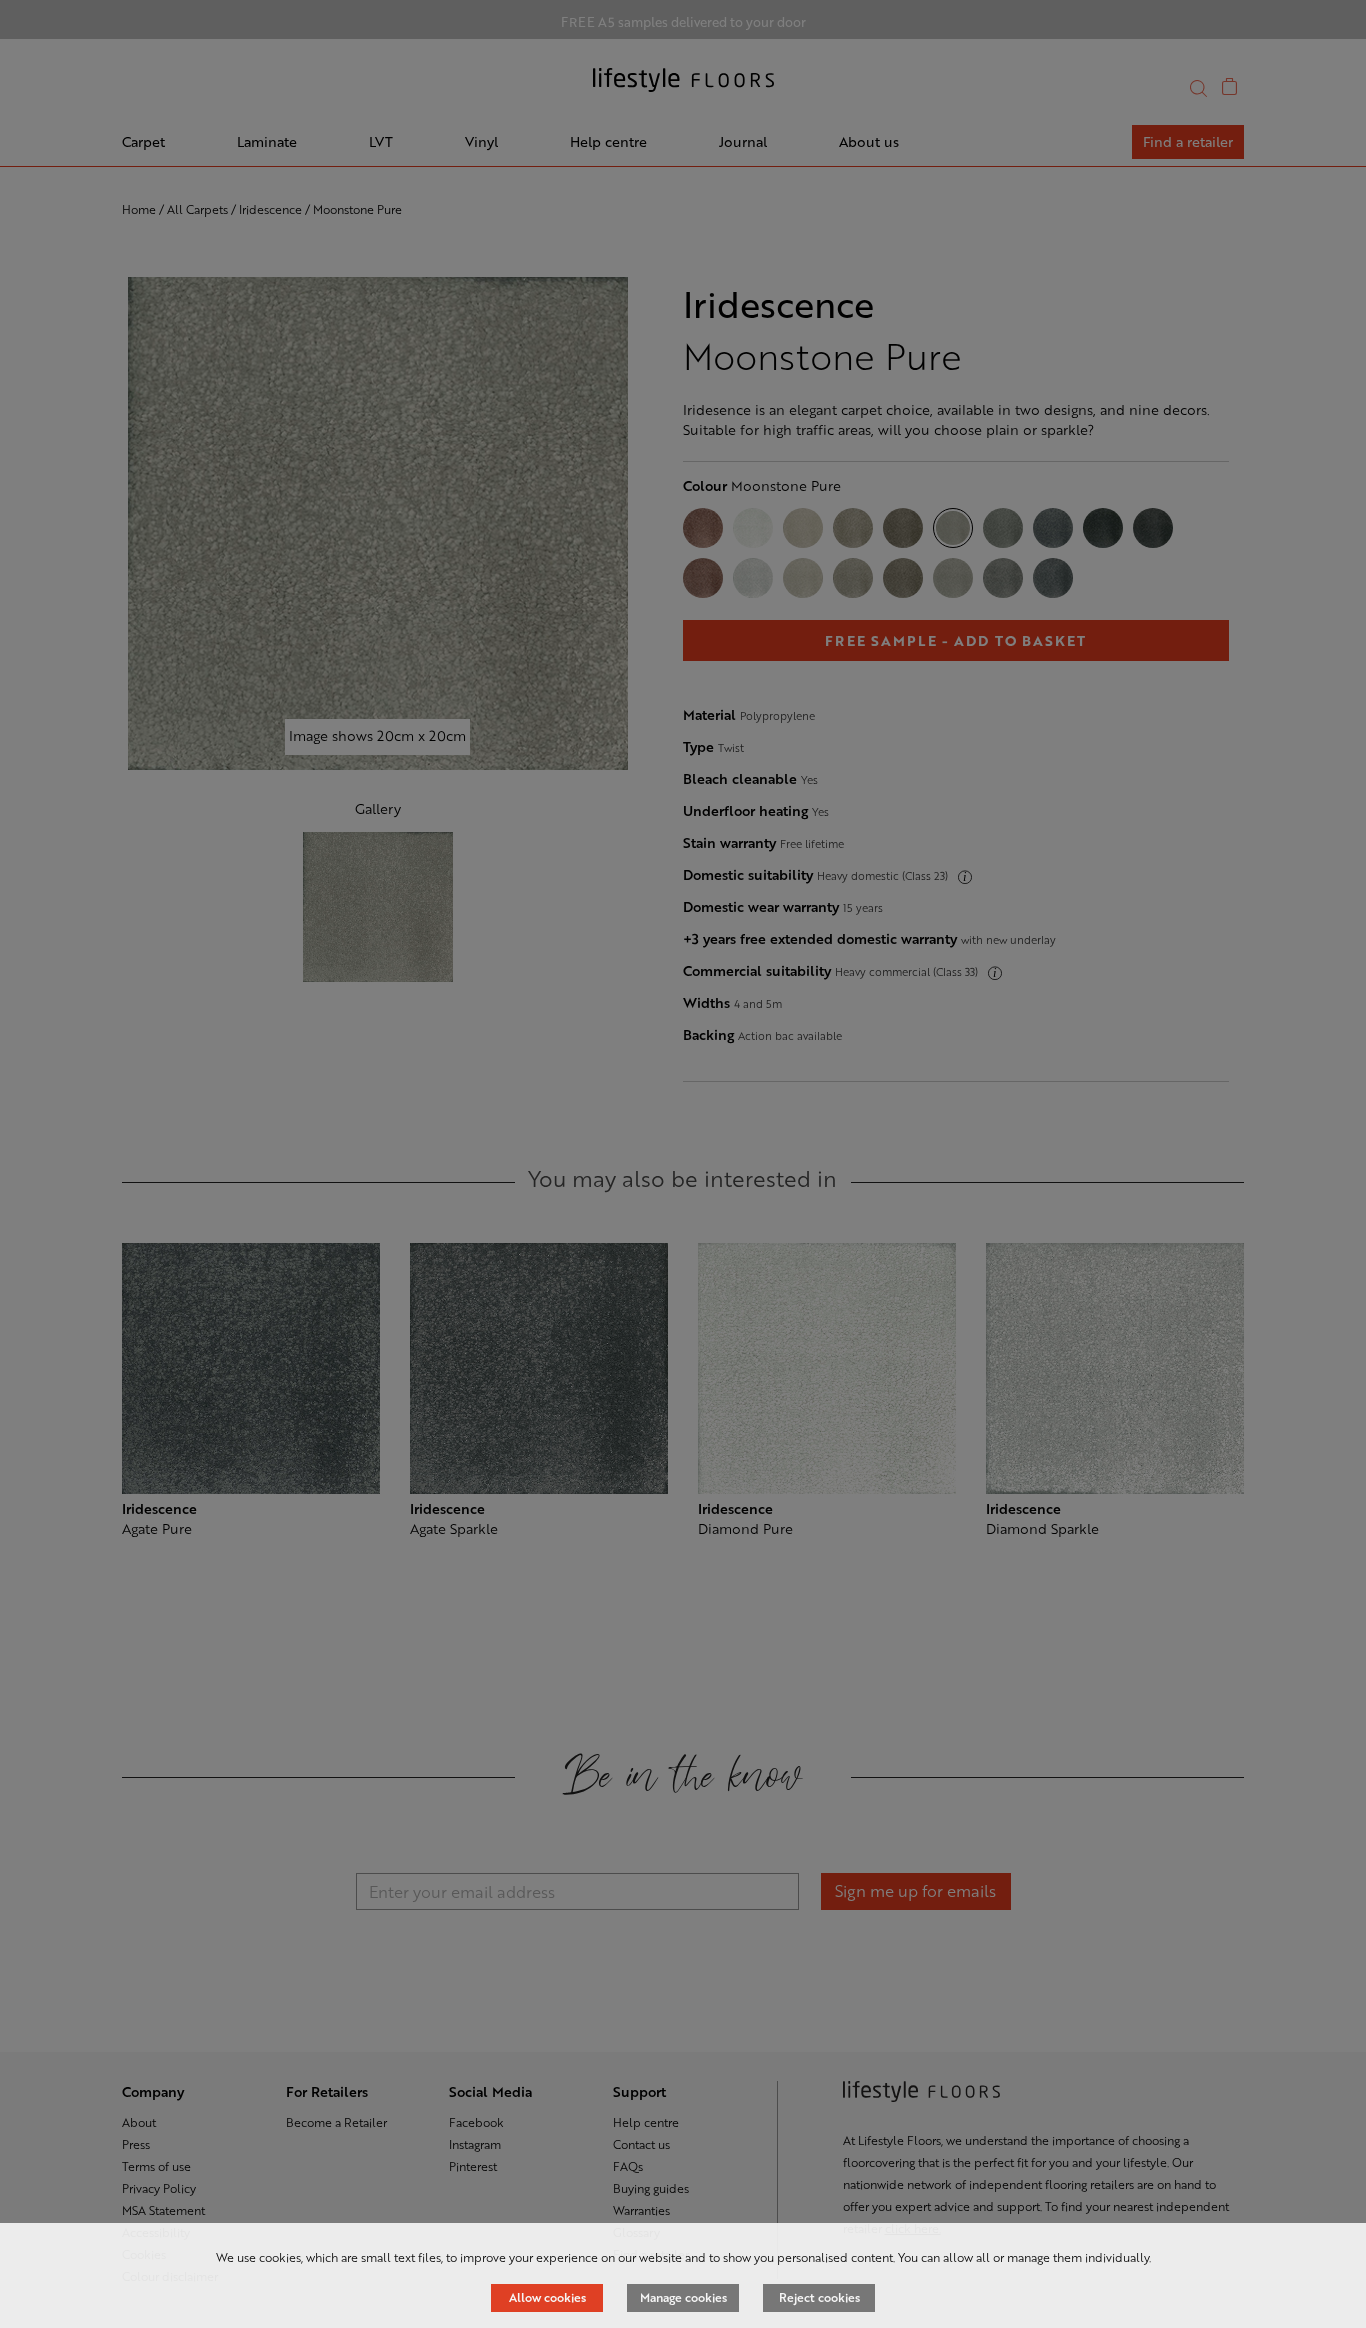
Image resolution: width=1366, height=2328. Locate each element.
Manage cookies (683, 2297)
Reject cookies (819, 2297)
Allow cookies (547, 2297)
